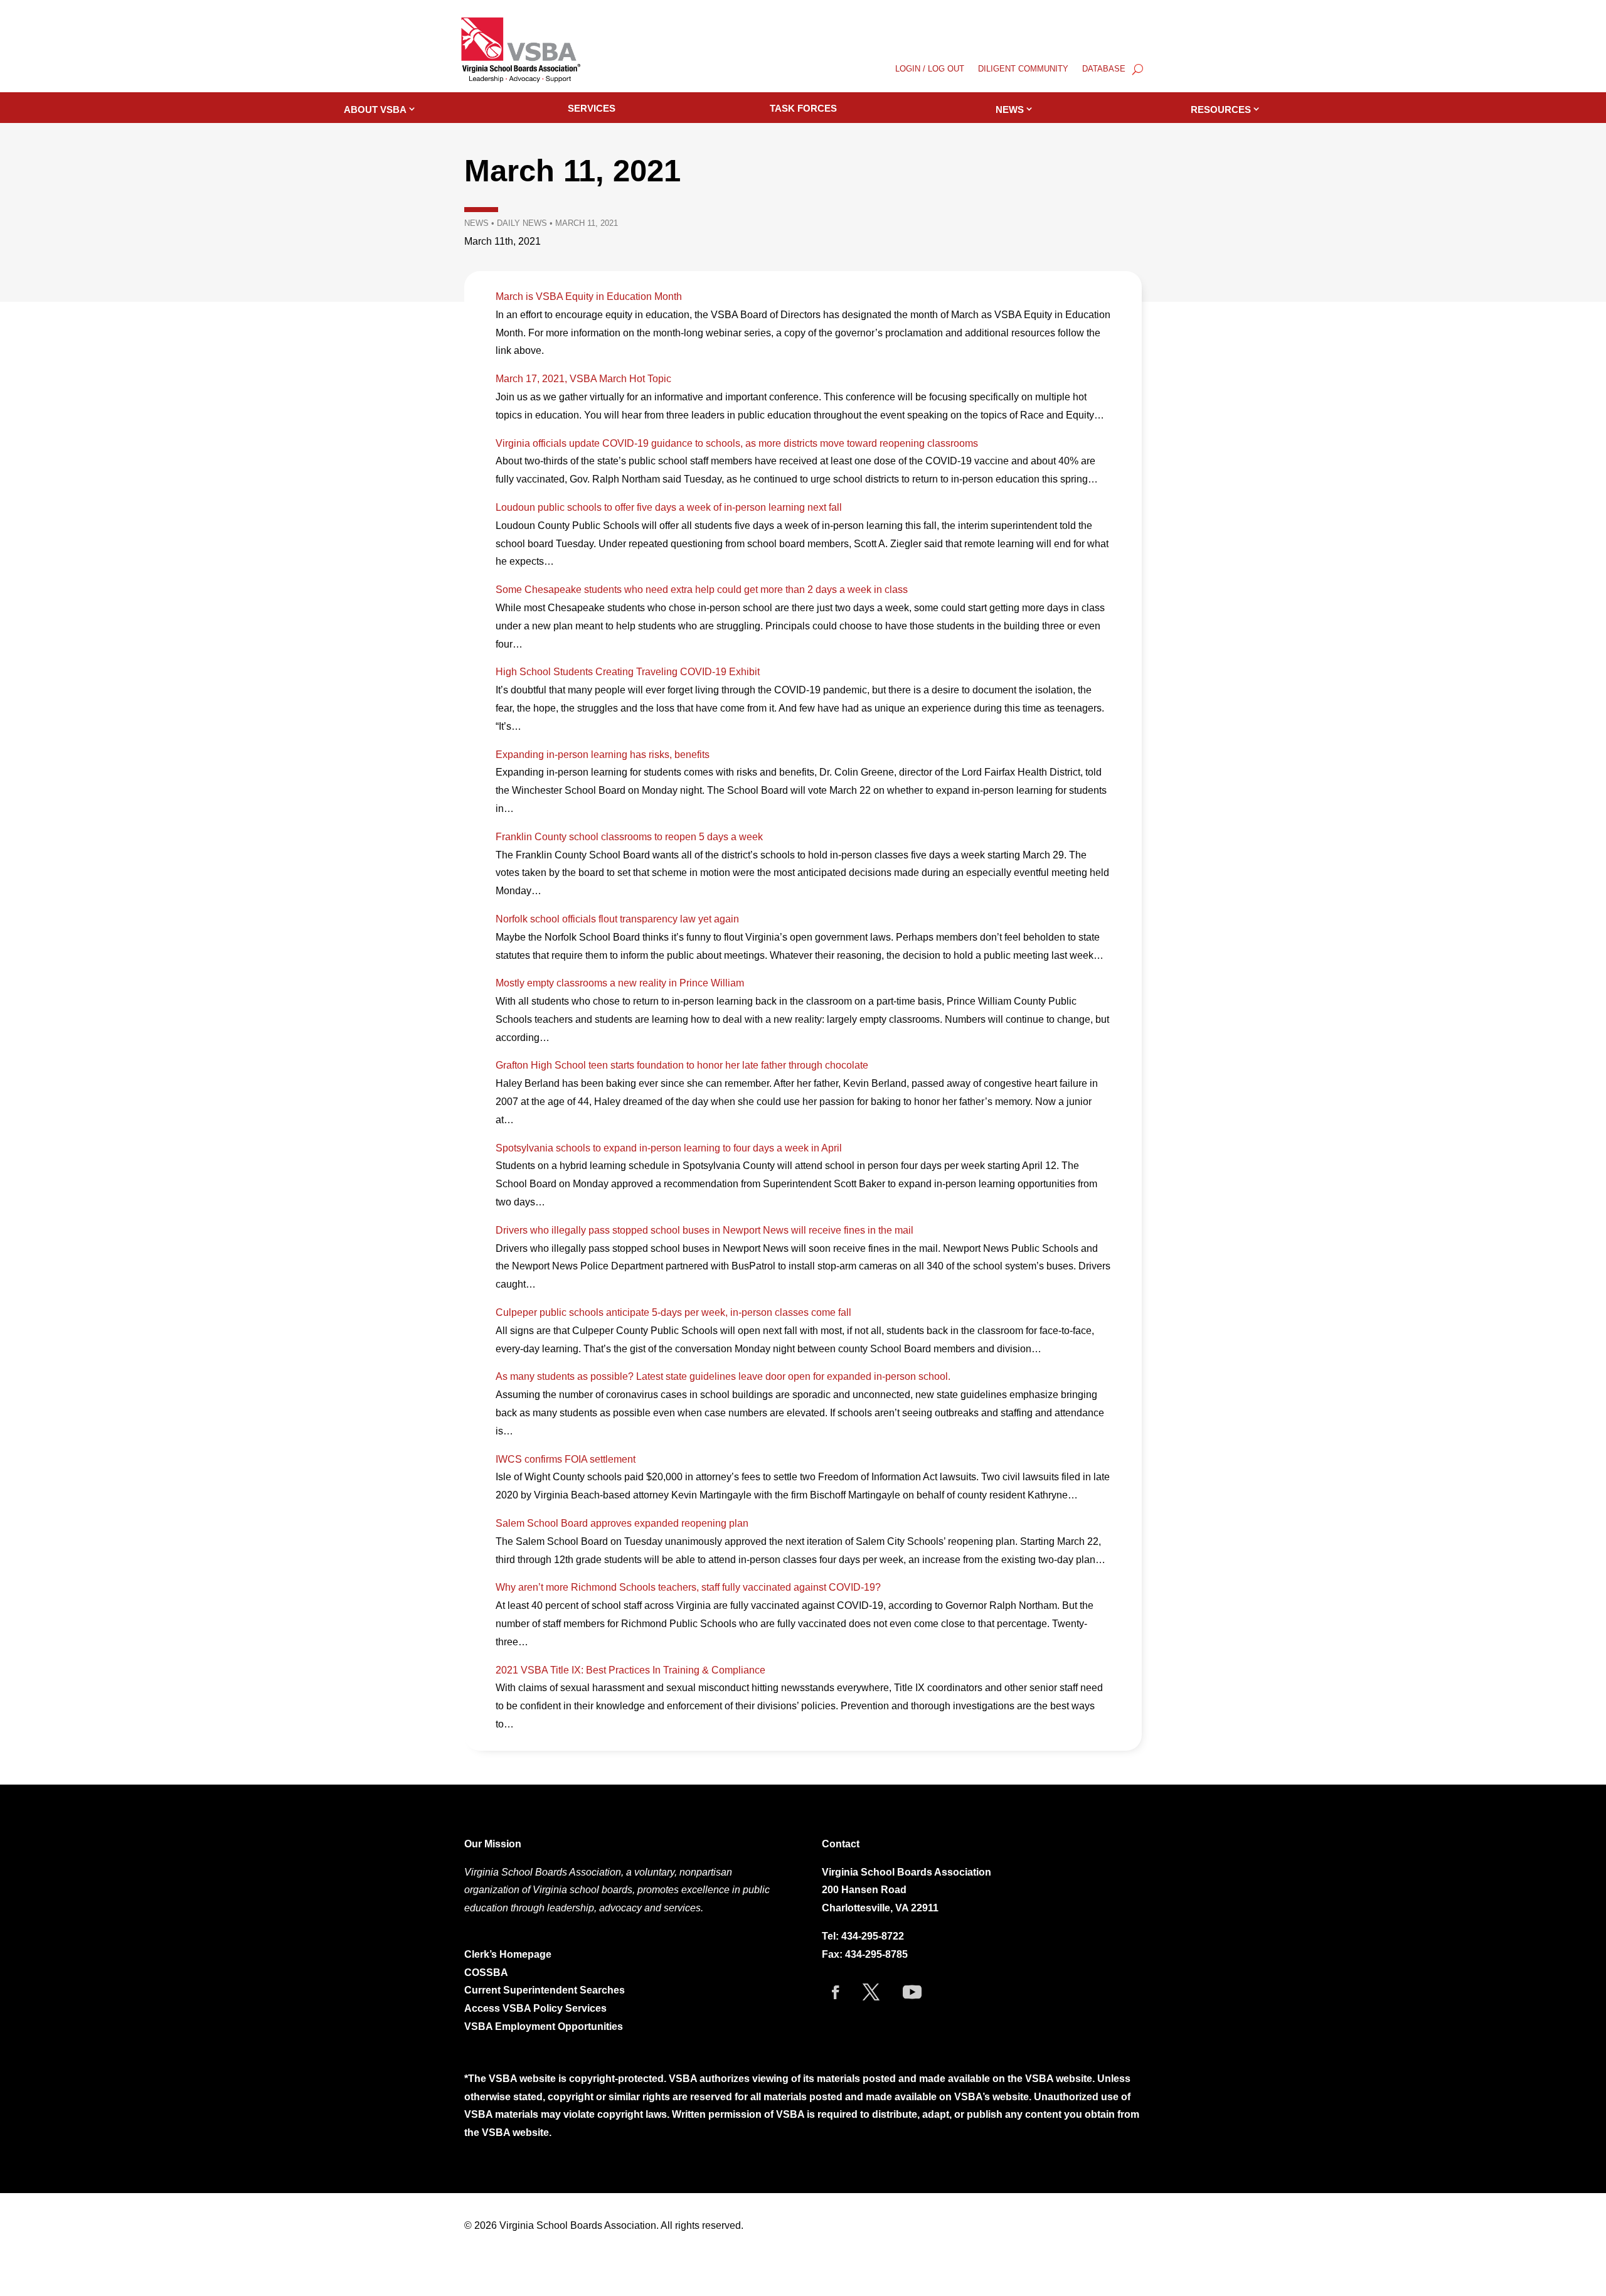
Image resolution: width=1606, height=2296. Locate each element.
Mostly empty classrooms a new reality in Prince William (620, 983)
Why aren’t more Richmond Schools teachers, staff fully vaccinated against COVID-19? (688, 1587)
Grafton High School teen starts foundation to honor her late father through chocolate (682, 1065)
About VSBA (375, 109)
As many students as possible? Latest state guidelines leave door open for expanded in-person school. (723, 1376)
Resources (1221, 109)
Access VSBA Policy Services (537, 2008)
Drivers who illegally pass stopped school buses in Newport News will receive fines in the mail (705, 1230)
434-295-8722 (873, 1936)
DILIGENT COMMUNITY (1023, 69)
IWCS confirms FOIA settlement (566, 1459)
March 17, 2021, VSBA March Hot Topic (583, 379)
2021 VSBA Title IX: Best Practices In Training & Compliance (630, 1670)
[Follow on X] (871, 1992)
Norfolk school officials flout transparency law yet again (617, 919)
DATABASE (1104, 69)
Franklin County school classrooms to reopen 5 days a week (629, 837)
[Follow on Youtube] (912, 1992)
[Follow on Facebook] (836, 1992)
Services (592, 108)
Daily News (522, 223)
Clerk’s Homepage (508, 1954)
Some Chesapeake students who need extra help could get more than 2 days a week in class (702, 590)
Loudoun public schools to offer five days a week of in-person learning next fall (669, 507)
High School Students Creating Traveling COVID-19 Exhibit (628, 672)
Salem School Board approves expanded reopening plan (622, 1523)
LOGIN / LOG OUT (930, 69)
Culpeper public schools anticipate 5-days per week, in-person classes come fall (673, 1312)
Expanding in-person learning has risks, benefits (603, 755)
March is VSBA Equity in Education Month (589, 296)
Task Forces (803, 108)
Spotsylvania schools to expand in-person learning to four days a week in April (669, 1148)
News (1010, 109)
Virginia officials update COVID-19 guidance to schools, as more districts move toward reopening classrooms (737, 443)
